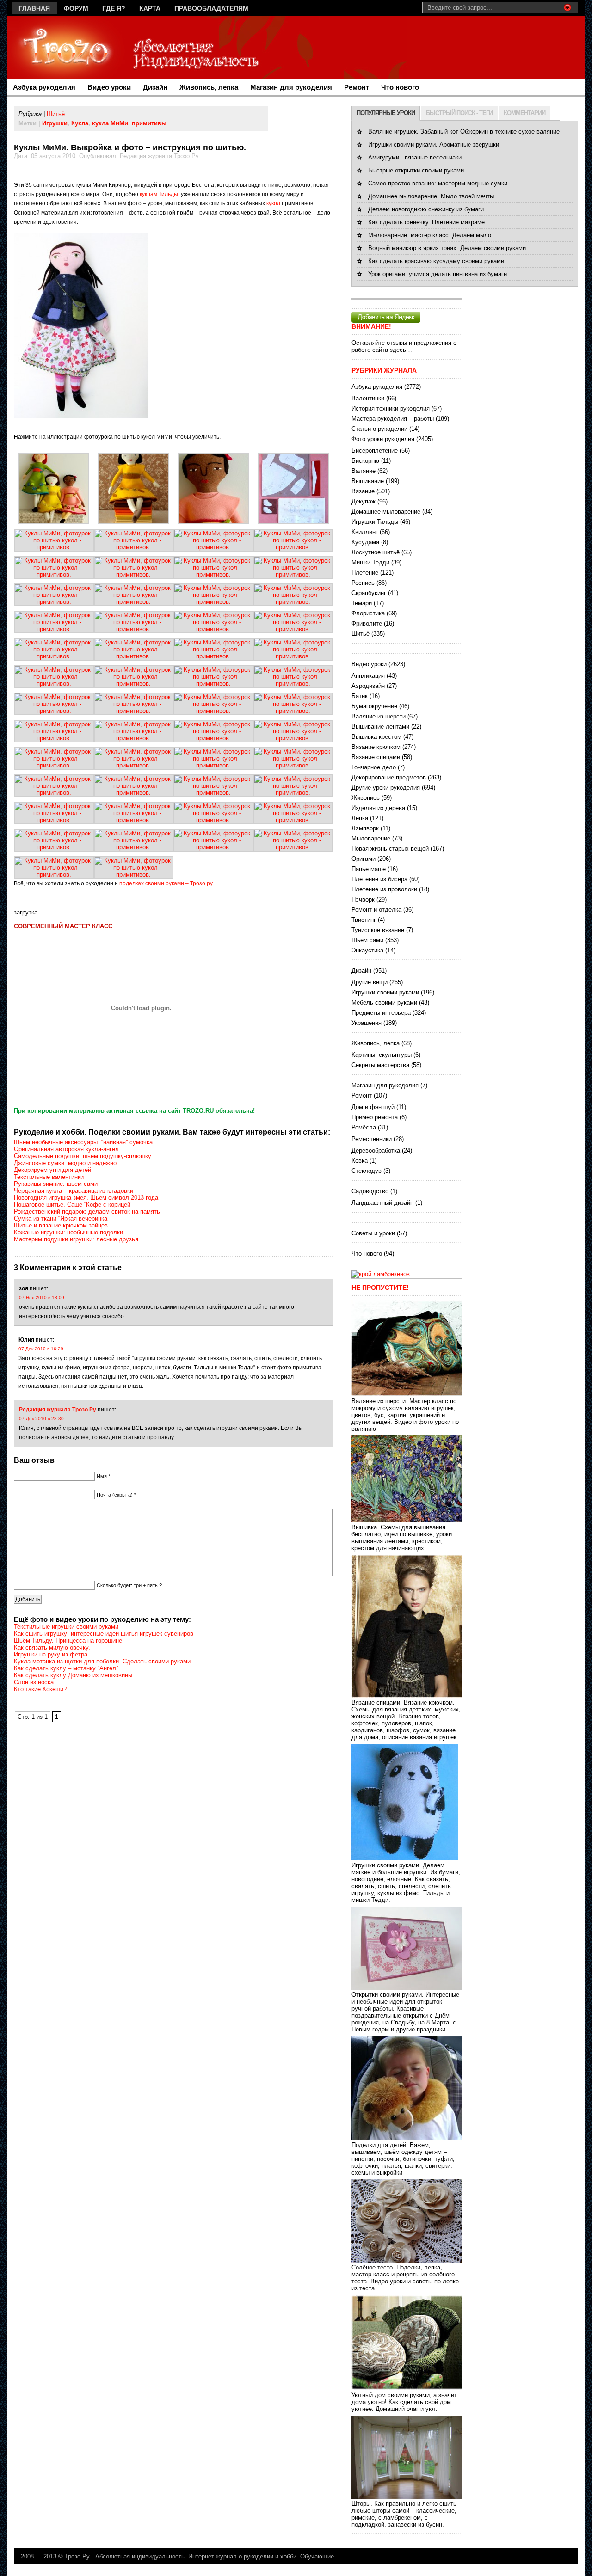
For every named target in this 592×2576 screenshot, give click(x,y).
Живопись (366, 798)
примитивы (149, 123)
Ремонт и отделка (376, 910)
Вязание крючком (376, 747)
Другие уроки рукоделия (386, 788)
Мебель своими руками (384, 1003)
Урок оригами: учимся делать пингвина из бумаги (438, 274)
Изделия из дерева (378, 808)
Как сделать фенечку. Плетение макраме (426, 222)
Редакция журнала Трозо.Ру (58, 1410)
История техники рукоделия (391, 408)
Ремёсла (364, 1127)
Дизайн (155, 87)
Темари (362, 603)
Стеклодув (367, 1171)
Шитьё (56, 114)
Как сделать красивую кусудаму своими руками (436, 261)
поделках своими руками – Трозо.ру (166, 883)
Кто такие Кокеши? (40, 1689)
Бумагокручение (374, 706)
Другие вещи (370, 982)
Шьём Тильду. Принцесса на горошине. (69, 1641)
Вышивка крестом (376, 737)
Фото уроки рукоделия (383, 439)
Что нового (400, 87)
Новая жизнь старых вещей (390, 849)
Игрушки (55, 123)
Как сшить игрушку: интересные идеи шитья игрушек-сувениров (104, 1634)
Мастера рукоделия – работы (393, 419)
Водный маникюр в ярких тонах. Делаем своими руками (447, 248)
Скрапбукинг (369, 593)
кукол (273, 203)
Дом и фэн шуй (373, 1107)
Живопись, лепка (209, 87)
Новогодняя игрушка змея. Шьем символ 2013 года (86, 1198)
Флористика (368, 613)
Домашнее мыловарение (386, 512)
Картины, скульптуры (382, 1055)
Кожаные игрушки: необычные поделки (68, 1232)
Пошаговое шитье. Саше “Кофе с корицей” (73, 1205)
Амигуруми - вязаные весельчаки (415, 157)
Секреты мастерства (380, 1065)
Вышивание (368, 481)
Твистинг (364, 920)
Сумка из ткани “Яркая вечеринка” (62, 1218)
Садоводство (370, 1191)
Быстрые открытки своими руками (416, 170)
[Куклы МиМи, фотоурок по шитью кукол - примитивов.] (54, 522)
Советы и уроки (373, 1233)
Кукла (80, 123)
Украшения (367, 1023)
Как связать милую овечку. (52, 1647)
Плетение (365, 573)
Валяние (364, 471)
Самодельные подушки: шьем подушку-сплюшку (83, 1156)
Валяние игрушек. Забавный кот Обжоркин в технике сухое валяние (464, 132)
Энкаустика (367, 950)
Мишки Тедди (370, 562)
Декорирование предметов (389, 777)
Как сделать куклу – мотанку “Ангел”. (67, 1668)
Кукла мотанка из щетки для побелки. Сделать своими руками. (103, 1661)
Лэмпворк (365, 828)
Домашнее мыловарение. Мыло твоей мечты (431, 196)
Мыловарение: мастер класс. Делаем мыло (430, 235)
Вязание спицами (376, 757)
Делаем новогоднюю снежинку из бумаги (426, 209)
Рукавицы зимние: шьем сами (56, 1184)
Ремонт (357, 87)
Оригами (364, 859)
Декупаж (364, 501)
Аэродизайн (368, 686)
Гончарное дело (374, 767)
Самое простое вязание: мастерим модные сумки (438, 183)
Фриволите (367, 623)
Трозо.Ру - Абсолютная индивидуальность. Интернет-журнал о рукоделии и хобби (181, 2556)
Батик (360, 696)
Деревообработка (376, 1150)
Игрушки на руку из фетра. (52, 1654)
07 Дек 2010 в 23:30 (41, 1419)
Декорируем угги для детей (52, 1170)
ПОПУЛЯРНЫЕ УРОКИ (386, 113)
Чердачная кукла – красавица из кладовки (74, 1191)
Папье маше (369, 869)
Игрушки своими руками (385, 992)
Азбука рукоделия (44, 87)
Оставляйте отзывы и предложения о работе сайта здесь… (404, 346)
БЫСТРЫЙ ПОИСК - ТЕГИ (459, 113)
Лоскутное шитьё (376, 552)
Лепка (360, 818)
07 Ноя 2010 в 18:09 (42, 1297)
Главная (34, 8)
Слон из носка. (35, 1682)
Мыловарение (371, 838)
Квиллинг (365, 532)
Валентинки (368, 398)
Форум (76, 8)
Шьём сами (367, 940)
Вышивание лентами (380, 727)
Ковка (360, 1161)
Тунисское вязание (378, 930)
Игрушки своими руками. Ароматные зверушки (434, 144)
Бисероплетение (375, 451)
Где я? (114, 8)
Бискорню (365, 461)
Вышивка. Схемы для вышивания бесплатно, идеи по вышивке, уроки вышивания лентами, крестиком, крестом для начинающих (402, 1538)
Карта (150, 8)
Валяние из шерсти (379, 716)
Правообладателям (211, 8)
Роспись (363, 583)
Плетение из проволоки (384, 889)
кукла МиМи (110, 123)
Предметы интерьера (381, 1013)
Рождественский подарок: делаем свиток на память (87, 1211)
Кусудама (365, 542)
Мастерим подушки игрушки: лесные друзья (76, 1239)
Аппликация (368, 676)
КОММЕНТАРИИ (524, 113)
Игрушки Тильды (375, 522)
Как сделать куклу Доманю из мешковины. (74, 1675)
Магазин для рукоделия (291, 87)
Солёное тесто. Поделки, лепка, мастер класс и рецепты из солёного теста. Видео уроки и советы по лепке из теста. (405, 2278)
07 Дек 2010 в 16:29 (41, 1349)
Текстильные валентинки (49, 1177)
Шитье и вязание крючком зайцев (61, 1225)
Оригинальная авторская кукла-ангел (66, 1149)
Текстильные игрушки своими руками (66, 1627)
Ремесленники (372, 1139)
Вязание (363, 491)
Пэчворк (363, 899)
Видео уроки (109, 87)
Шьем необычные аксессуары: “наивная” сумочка (83, 1142)
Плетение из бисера (379, 879)
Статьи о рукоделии (379, 429)
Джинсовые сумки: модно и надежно (65, 1163)
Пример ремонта (375, 1117)
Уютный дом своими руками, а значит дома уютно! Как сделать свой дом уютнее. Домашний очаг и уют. (404, 2402)
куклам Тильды (159, 194)
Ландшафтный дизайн (382, 1203)
